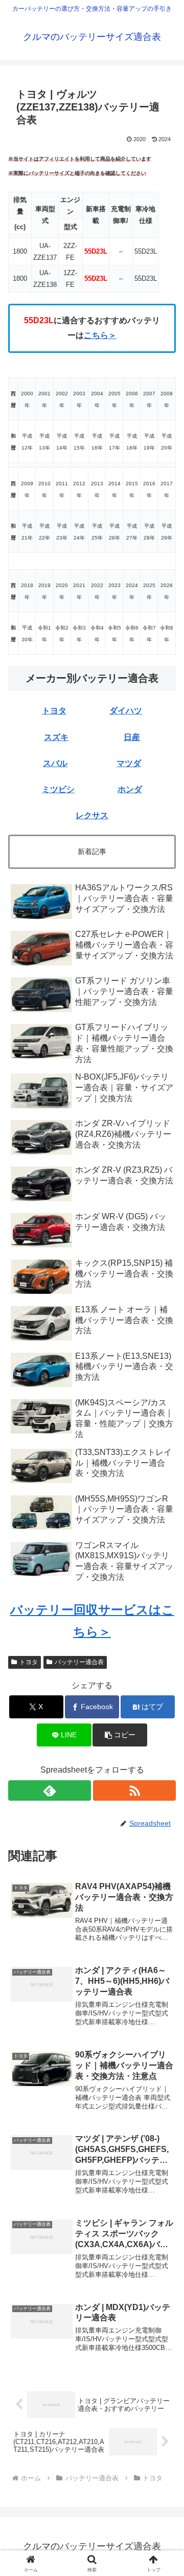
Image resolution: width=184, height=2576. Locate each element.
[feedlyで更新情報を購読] (50, 1790)
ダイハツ (126, 711)
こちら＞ (100, 335)
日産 (132, 737)
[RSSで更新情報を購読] (134, 1790)
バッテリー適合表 (79, 1662)
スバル (55, 763)
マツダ (129, 763)
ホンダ (130, 789)
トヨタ (54, 711)
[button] (164, 1740)
